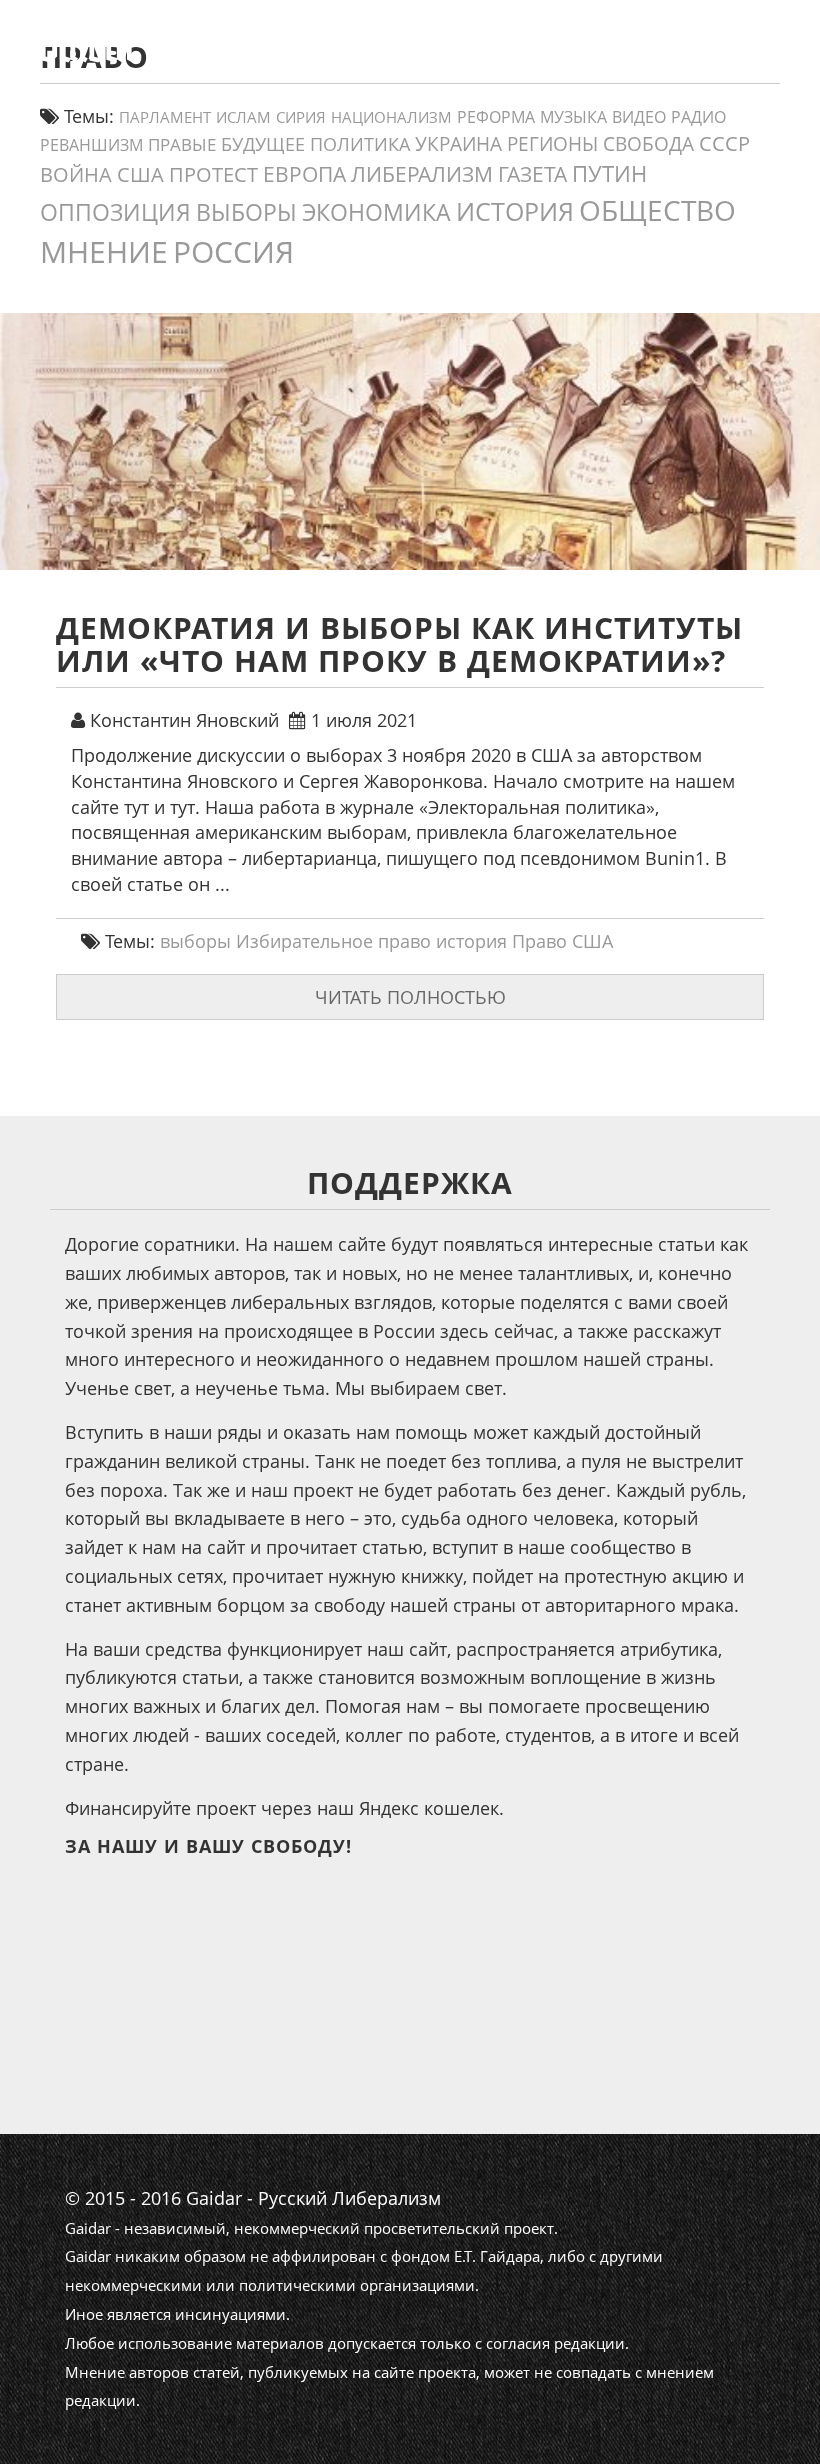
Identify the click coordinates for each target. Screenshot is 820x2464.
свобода (648, 144)
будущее (263, 144)
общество (657, 210)
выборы (246, 212)
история (515, 211)
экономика (376, 212)
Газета (381, 95)
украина (458, 143)
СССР (724, 143)
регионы (552, 144)
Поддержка (718, 95)
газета (532, 173)
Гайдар (467, 95)
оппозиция (115, 212)
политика (360, 144)
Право (539, 941)
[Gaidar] (142, 45)
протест (213, 174)
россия (233, 251)
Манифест (279, 95)
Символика (581, 95)
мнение (104, 251)
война (76, 174)
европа (304, 174)
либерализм (422, 173)
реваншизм (91, 144)
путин (609, 173)
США (140, 174)
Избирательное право (333, 941)
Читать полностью (410, 997)
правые (182, 144)
